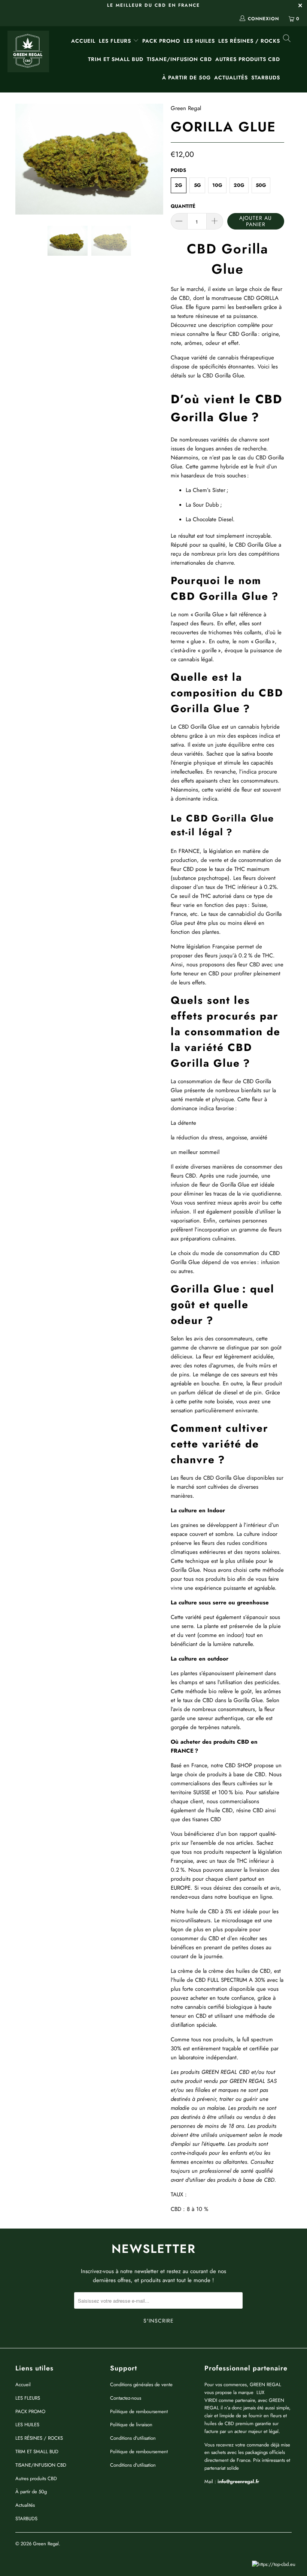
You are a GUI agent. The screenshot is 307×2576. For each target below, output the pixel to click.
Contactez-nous (126, 2398)
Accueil (83, 41)
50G (261, 185)
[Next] (156, 159)
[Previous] (23, 159)
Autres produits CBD (248, 59)
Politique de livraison (131, 2425)
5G (197, 185)
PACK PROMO (161, 41)
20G (239, 185)
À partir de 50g (186, 78)
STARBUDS (266, 78)
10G (217, 185)
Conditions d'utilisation (133, 2438)
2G (179, 185)
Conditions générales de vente (141, 2384)
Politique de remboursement (139, 2411)
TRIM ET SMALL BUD (116, 59)
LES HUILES (199, 41)
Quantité (183, 206)
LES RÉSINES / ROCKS (249, 41)
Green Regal (186, 108)
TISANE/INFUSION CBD (179, 59)
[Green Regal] (28, 52)
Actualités (231, 78)
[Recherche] (286, 39)
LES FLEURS (116, 41)
